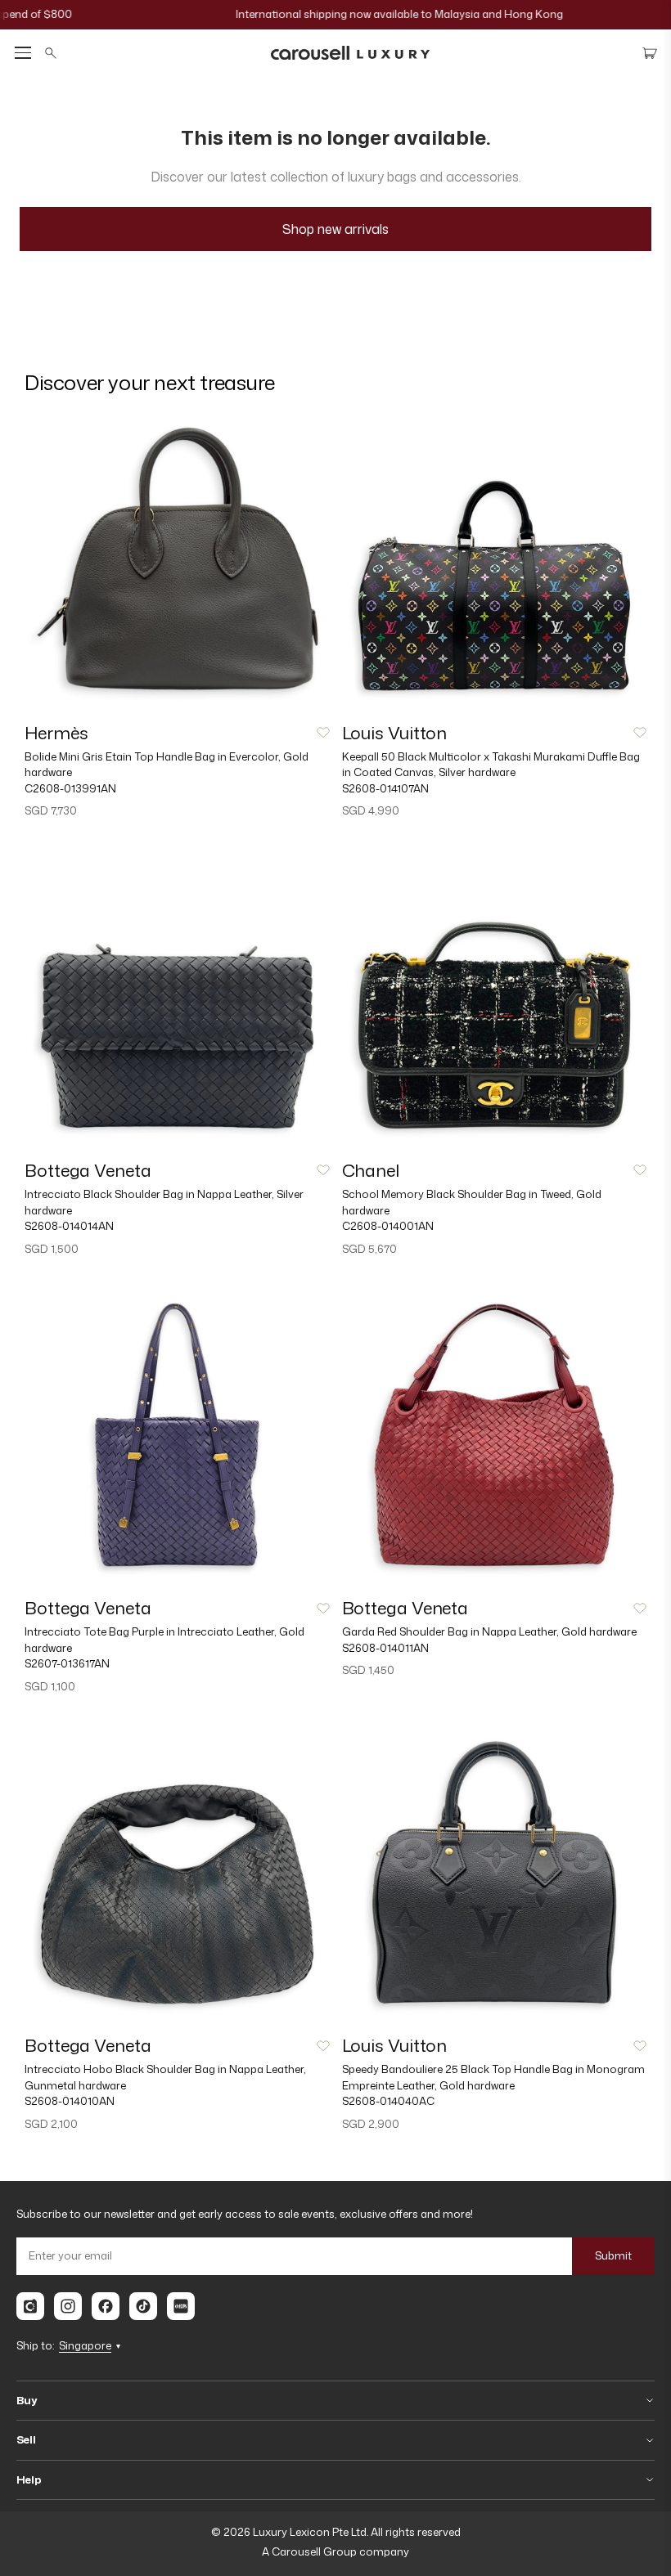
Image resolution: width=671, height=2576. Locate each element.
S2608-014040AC (388, 2101)
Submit (613, 2255)
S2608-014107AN (385, 788)
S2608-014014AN (69, 1226)
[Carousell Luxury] (350, 53)
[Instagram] (68, 2306)
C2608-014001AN (388, 1226)
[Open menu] (23, 53)
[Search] (51, 53)
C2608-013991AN (70, 788)
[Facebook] (106, 2306)
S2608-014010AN (70, 2101)
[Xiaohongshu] (181, 2306)
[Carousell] (30, 2306)
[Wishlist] (323, 733)
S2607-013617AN (67, 1663)
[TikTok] (143, 2306)
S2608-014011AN (385, 1648)
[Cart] (650, 53)
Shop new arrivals (335, 229)
